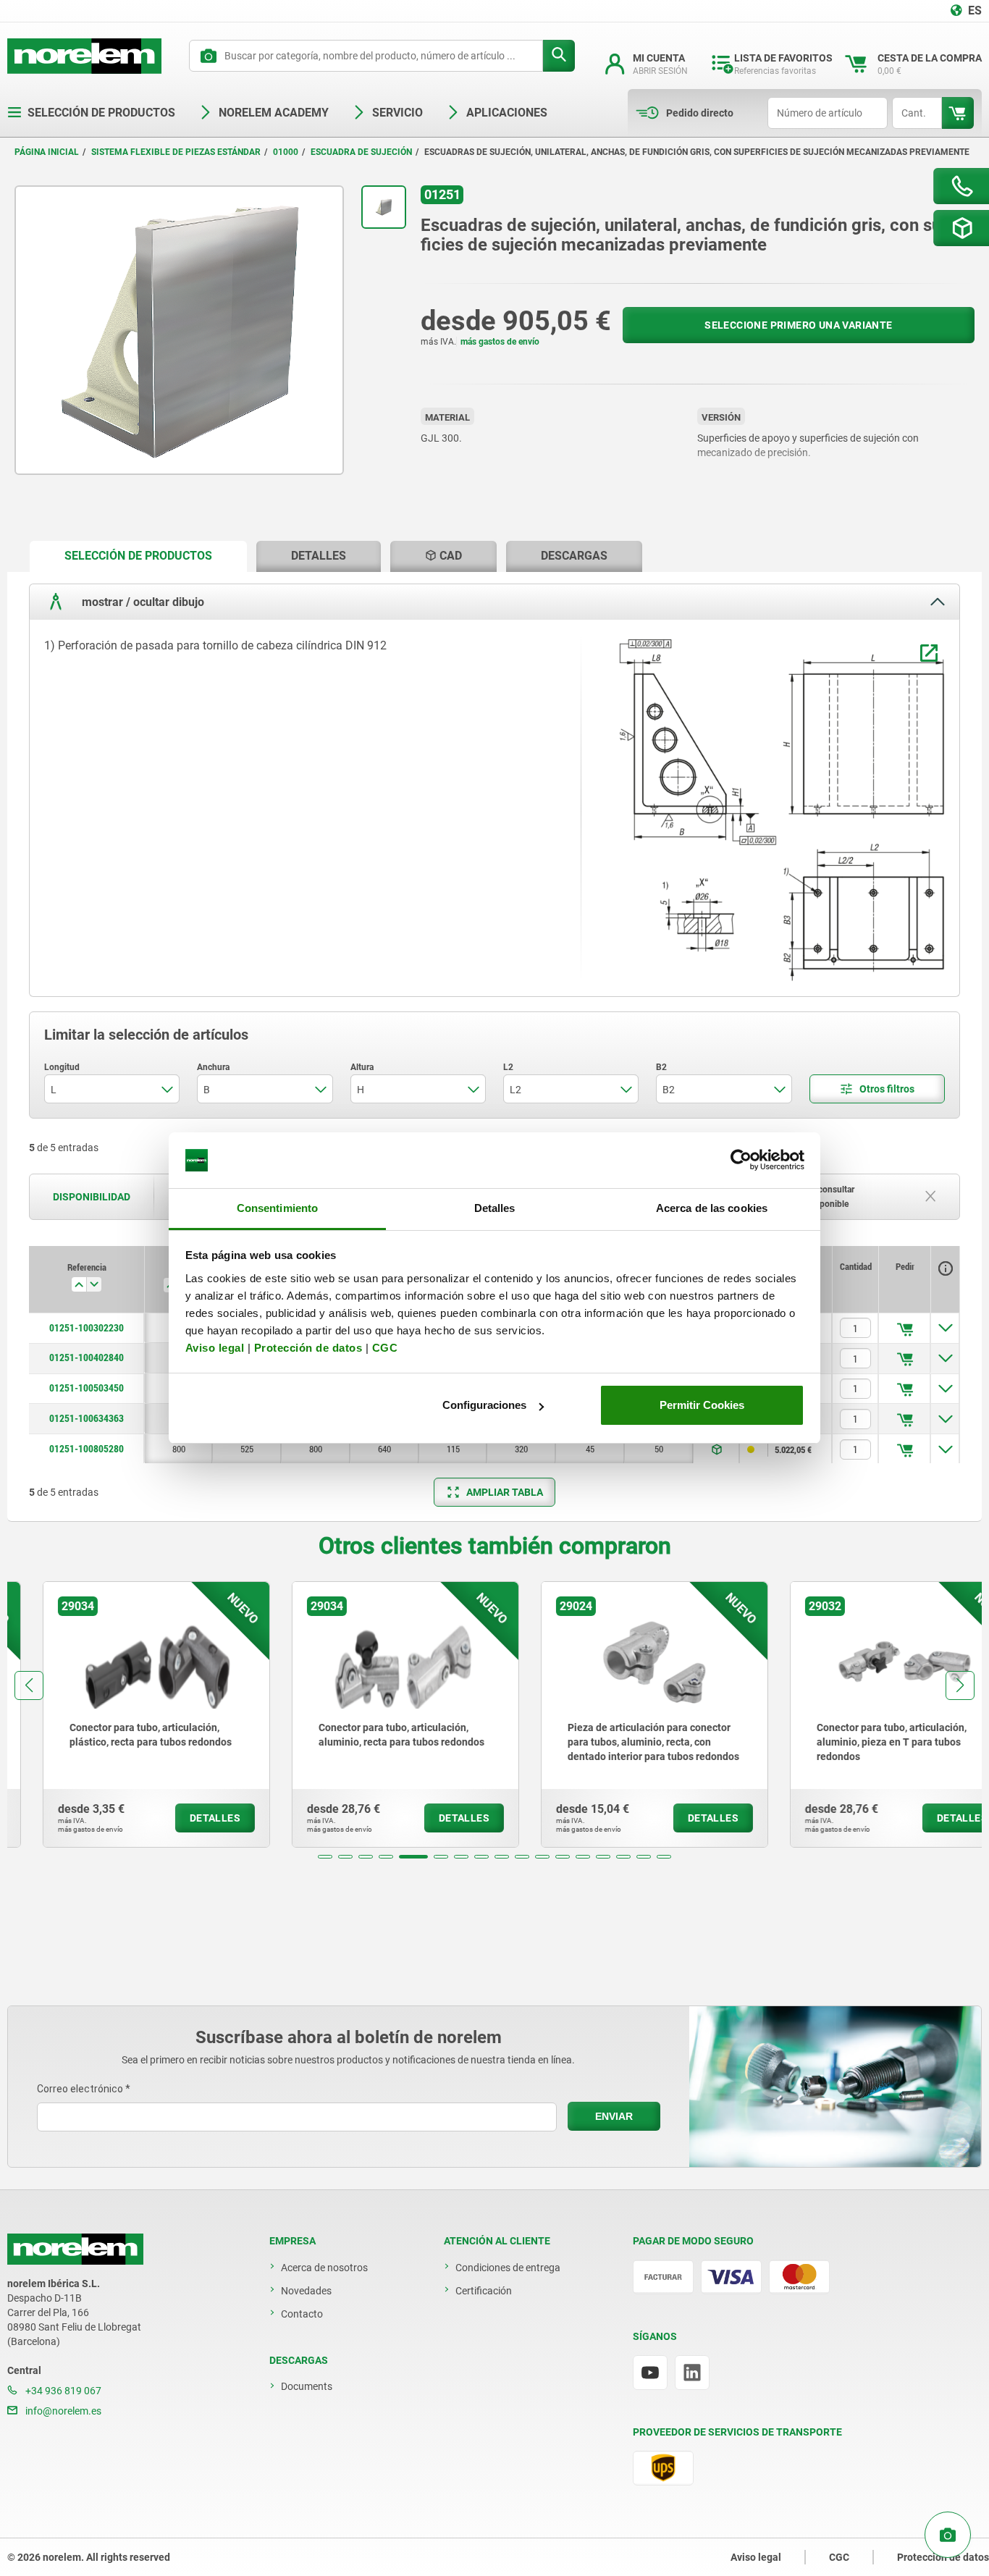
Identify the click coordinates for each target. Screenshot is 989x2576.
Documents (307, 2386)
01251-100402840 (87, 1358)
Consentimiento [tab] (277, 1208)
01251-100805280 (87, 1449)
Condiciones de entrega (508, 2268)
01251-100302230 (87, 1328)
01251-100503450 (87, 1388)
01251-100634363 (87, 1418)
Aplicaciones (507, 113)
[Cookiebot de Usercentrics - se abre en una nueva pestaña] (741, 1161)
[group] (121, 1714)
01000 (286, 152)
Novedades (306, 2291)
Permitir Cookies (702, 1405)
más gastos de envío (500, 342)
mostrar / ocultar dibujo (142, 602)
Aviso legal (215, 1348)
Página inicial (47, 152)
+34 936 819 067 (62, 2391)
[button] (325, 1857)
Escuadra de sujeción (361, 152)
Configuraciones (484, 1405)
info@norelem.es (62, 2411)
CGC (385, 1348)
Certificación (484, 2291)
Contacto (302, 2314)
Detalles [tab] (495, 1208)
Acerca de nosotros (324, 2268)
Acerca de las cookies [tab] (712, 1208)
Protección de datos (308, 1348)
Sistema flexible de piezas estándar (176, 152)
